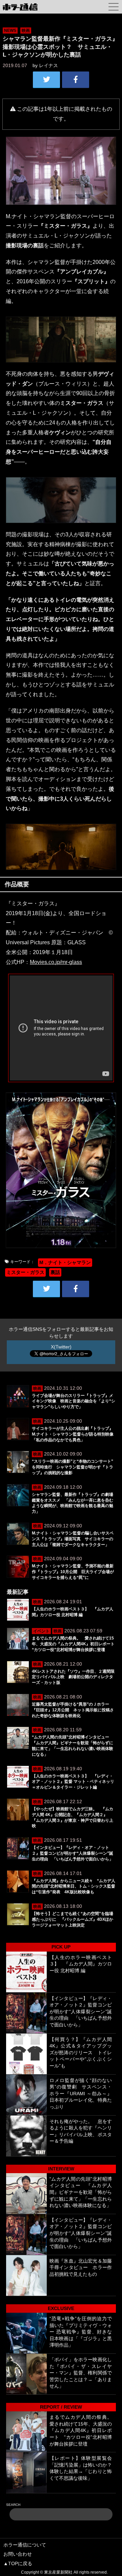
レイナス (48, 65)
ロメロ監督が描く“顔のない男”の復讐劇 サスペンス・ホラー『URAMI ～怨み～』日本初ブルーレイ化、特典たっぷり (81, 2094)
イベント (41, 1631)
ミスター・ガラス (25, 1272)
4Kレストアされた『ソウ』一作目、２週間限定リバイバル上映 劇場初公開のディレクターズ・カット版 (73, 1677)
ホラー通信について (25, 2545)
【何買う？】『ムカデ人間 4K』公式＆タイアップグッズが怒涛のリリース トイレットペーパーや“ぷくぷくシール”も (81, 2053)
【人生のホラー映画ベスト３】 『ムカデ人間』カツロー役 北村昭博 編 (81, 1964)
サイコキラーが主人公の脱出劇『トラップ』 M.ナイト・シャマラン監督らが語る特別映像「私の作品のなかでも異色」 (75, 1434)
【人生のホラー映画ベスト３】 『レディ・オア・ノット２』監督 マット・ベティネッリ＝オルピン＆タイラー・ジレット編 (73, 1782)
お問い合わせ (18, 2554)
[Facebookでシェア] (76, 80)
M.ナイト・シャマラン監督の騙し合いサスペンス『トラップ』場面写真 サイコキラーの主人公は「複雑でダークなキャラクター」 (73, 1539)
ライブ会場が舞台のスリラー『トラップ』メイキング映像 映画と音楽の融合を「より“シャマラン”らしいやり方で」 (74, 1401)
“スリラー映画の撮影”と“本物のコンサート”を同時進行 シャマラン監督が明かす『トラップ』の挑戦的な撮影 (73, 1467)
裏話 (55, 1272)
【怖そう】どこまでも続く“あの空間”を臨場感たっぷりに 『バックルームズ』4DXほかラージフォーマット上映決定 (73, 1919)
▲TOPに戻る (18, 2563)
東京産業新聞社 (58, 2572)
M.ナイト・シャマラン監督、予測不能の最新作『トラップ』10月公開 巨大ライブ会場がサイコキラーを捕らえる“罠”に (73, 1572)
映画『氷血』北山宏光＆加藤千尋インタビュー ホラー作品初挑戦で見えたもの (81, 2268)
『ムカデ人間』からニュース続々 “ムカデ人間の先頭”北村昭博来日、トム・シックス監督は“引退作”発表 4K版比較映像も (74, 1887)
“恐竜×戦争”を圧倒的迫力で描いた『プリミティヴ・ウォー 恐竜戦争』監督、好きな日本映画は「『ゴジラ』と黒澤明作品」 (81, 2332)
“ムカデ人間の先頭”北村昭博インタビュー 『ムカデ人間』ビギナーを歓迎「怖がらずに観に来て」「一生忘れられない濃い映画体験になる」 (81, 2192)
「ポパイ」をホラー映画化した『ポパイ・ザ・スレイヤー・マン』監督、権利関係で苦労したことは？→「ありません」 (81, 2373)
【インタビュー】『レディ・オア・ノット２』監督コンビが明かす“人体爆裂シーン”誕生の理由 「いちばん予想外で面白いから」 (73, 1853)
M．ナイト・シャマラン (65, 1262)
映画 (26, 30)
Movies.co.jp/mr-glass (56, 962)
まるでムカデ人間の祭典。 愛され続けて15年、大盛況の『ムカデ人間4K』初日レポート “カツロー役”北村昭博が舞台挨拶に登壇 (75, 1644)
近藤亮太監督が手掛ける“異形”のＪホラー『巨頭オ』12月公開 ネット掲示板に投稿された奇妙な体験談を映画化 (73, 1710)
